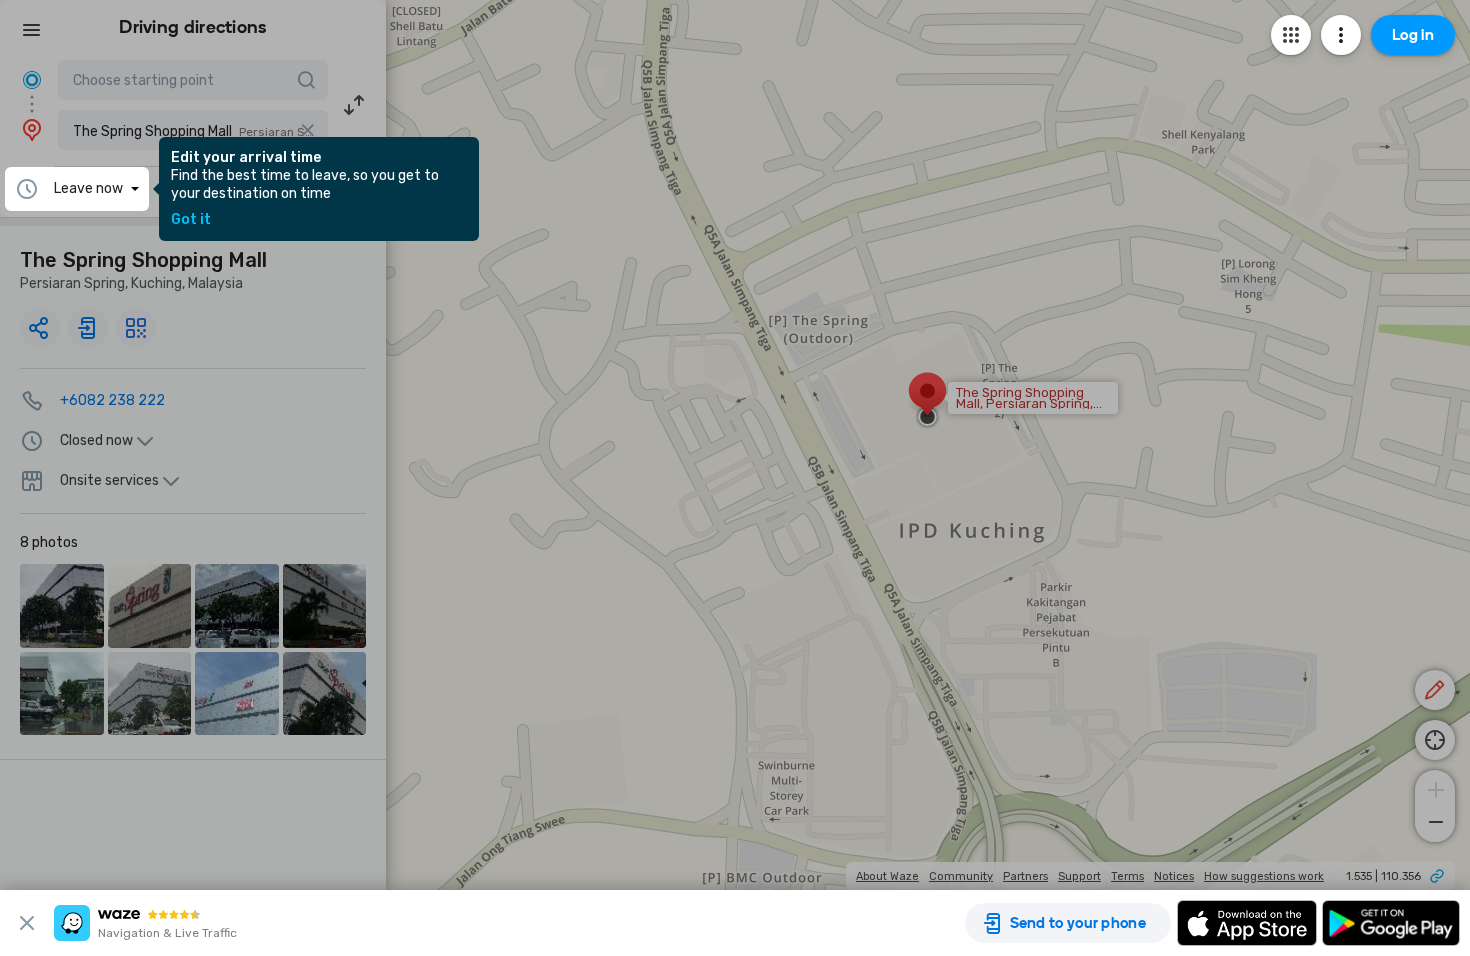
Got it (191, 220)
